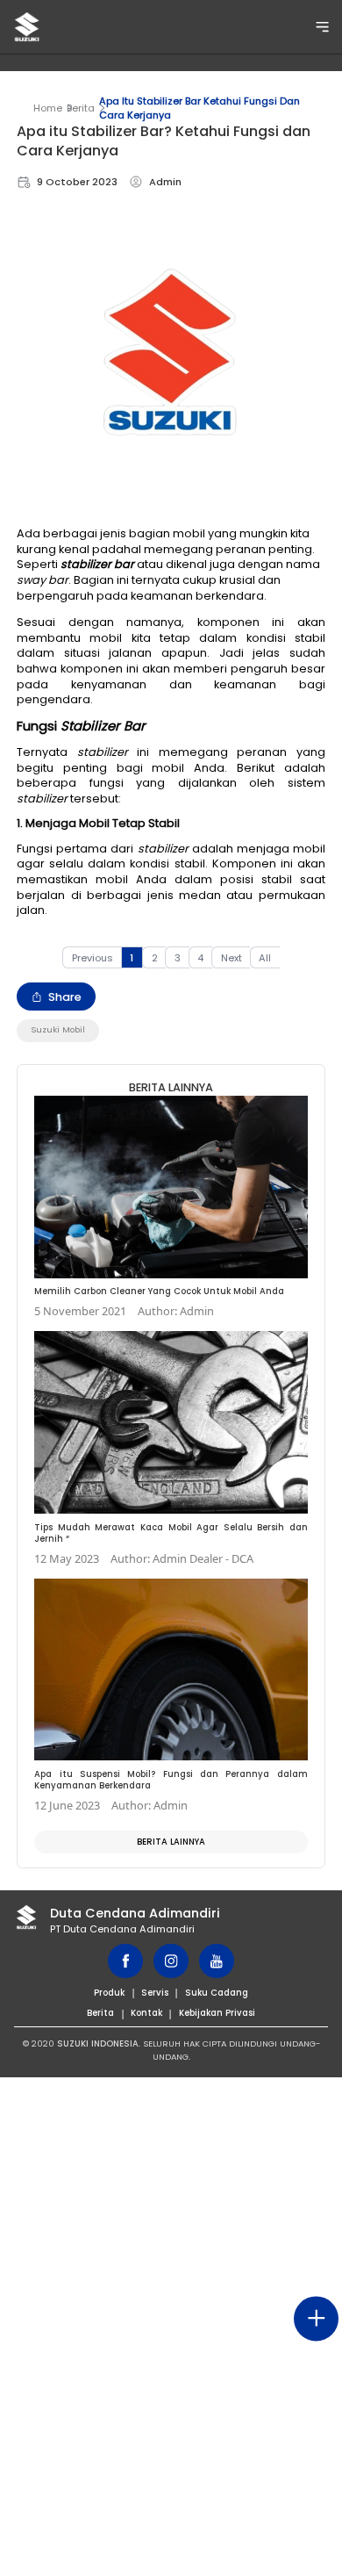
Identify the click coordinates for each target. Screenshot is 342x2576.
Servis (155, 1993)
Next (232, 958)
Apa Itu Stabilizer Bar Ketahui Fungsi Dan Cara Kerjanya (199, 108)
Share (65, 997)
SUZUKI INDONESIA (98, 2044)
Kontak (146, 2013)
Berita (81, 108)
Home (48, 108)
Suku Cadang (217, 1993)
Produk (109, 1993)
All (265, 958)
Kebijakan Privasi (217, 2013)
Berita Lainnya (171, 1842)
